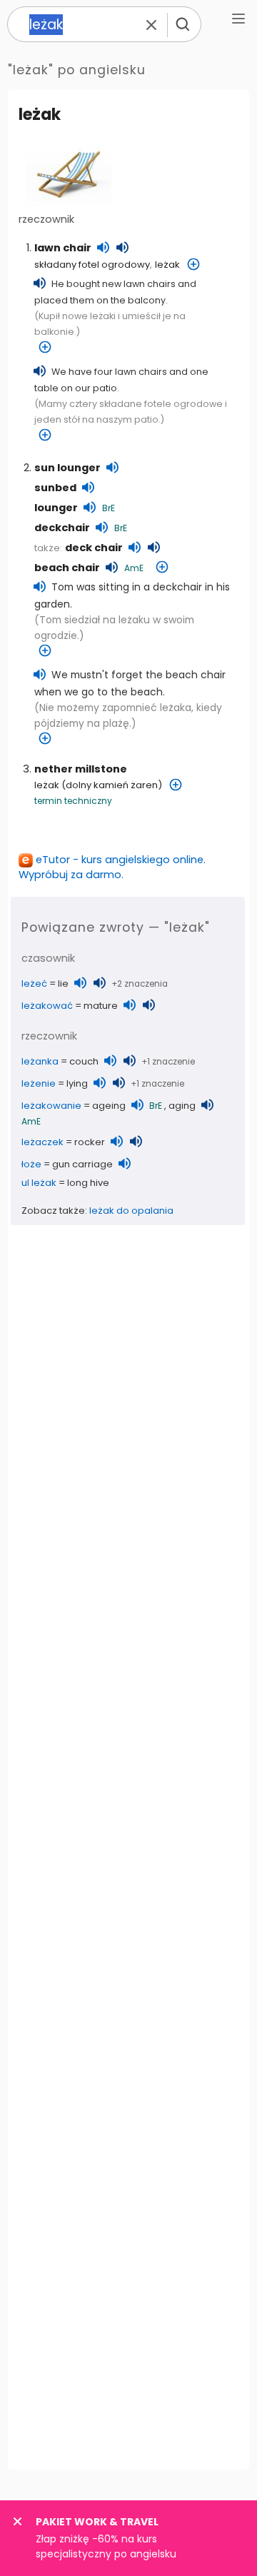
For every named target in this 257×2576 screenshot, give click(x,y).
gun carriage (82, 1164)
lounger (56, 508)
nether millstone (81, 769)
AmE (134, 568)
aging (182, 1106)
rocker (90, 1142)
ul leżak (39, 1183)
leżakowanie (51, 1106)
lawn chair (63, 248)
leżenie (39, 1083)
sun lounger (67, 468)
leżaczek (42, 1142)
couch (84, 1061)
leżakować (47, 1006)
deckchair (62, 528)
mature (101, 1006)
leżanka (40, 1061)
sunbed (55, 488)
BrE (109, 508)
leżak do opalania (131, 1211)
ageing (109, 1106)
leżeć (34, 983)
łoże (31, 1164)
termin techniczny (73, 801)
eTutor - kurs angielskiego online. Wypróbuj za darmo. (112, 867)
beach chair (67, 568)
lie (63, 983)
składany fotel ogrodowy (92, 265)
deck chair (94, 548)
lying (77, 1083)
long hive (88, 1183)
